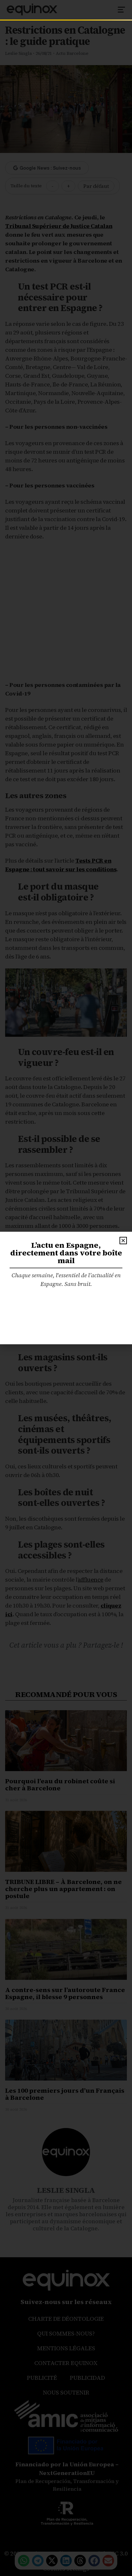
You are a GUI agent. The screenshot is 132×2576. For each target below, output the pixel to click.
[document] (66, 1288)
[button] (123, 1241)
